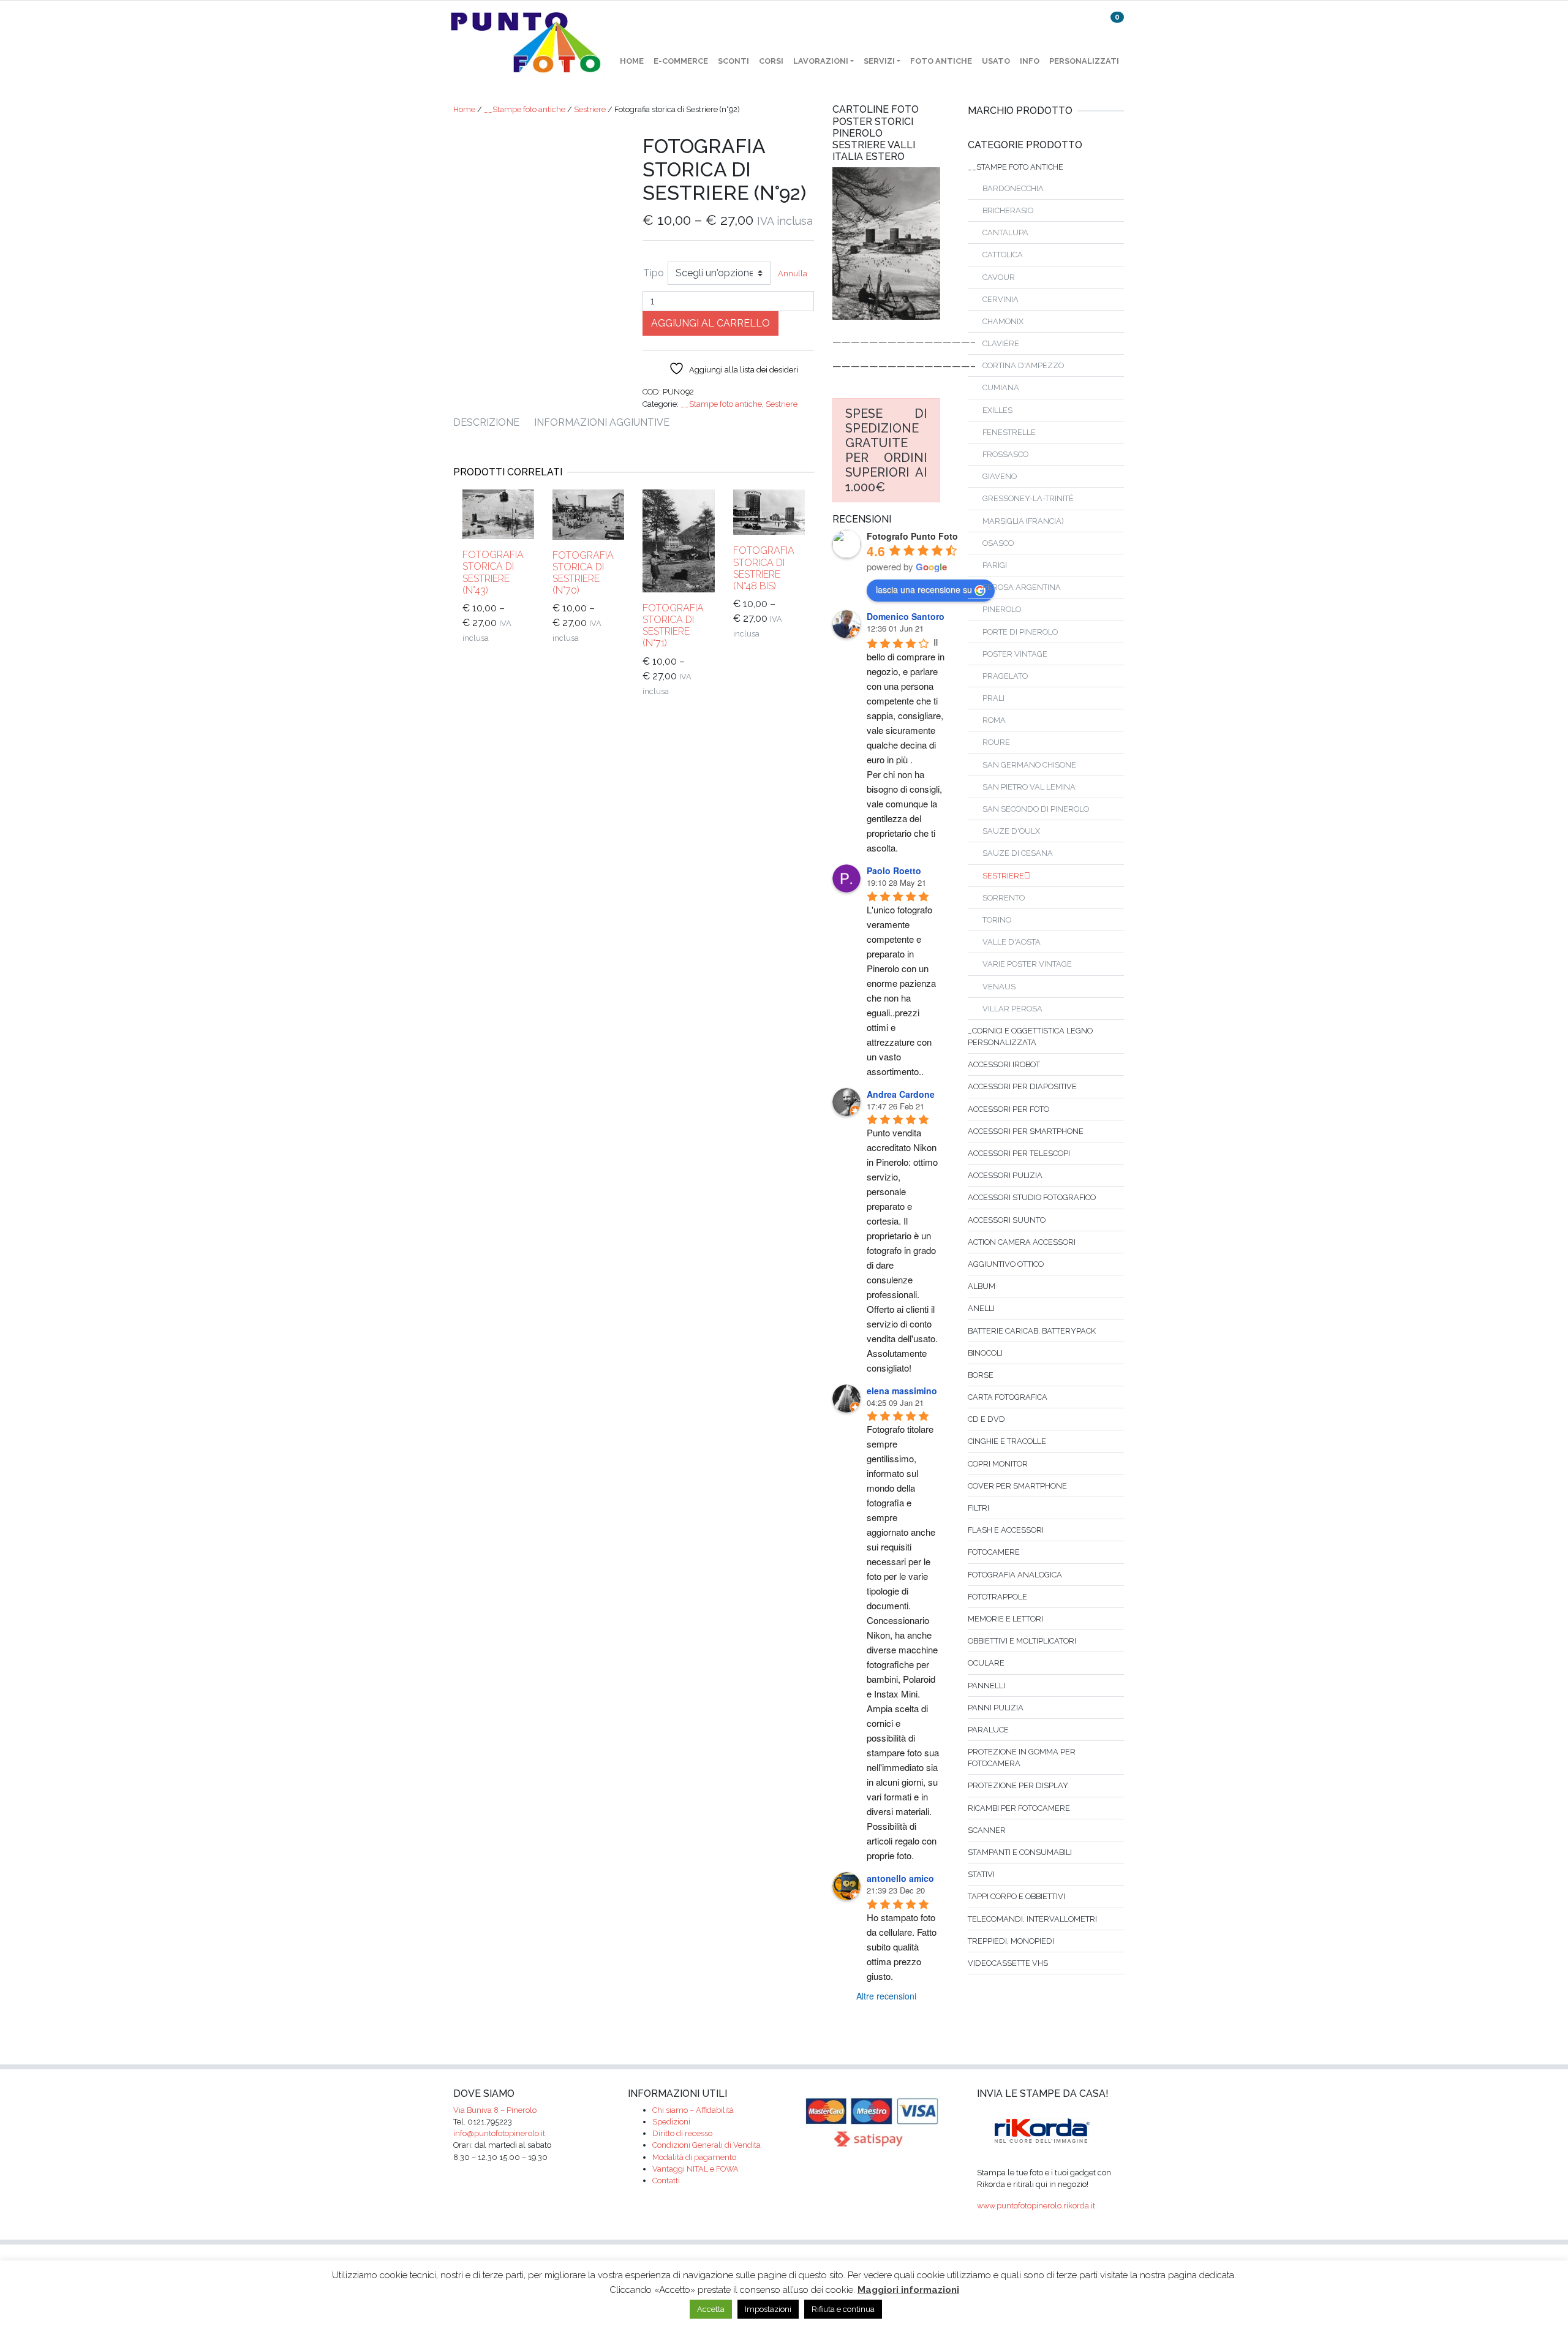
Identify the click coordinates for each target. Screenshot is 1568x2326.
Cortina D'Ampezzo (1023, 365)
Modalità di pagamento (694, 2157)
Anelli (981, 1308)
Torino (997, 920)
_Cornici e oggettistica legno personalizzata (1030, 1037)
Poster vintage (1015, 654)
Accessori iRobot (1004, 1064)
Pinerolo (1002, 609)
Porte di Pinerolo (1020, 632)
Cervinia (1001, 299)
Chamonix (1003, 321)
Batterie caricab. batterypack (1032, 1331)
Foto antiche (941, 61)
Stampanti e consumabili (1020, 1852)
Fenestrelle (1009, 432)
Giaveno (1000, 476)
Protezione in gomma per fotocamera (1022, 1758)
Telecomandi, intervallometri (1032, 1919)
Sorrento (1004, 898)
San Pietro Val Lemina (1029, 787)
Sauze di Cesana (1018, 853)
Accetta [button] (711, 2309)
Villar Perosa (1012, 1009)
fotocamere (994, 1552)
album (982, 1286)
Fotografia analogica (1015, 1575)
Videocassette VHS (1008, 1963)
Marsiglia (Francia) (1023, 521)
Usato (996, 61)
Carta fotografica (1008, 1397)
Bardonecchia (1013, 188)
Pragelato (1005, 676)
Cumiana (1001, 387)
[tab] (494, 423)
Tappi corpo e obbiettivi (1016, 1896)
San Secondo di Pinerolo (1036, 809)
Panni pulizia (996, 1708)
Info (1030, 61)
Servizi (879, 61)
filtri (978, 1508)
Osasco (998, 543)
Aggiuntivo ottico (1006, 1264)
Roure (996, 742)
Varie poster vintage (1027, 964)
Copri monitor (998, 1464)
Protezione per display (1018, 1785)
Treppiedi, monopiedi (1011, 1941)
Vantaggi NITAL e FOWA (695, 2169)
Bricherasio (1008, 210)
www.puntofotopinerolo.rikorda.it (1036, 2206)
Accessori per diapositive (1022, 1086)
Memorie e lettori (1005, 1619)
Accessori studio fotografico (1032, 1197)
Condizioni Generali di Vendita (707, 2145)
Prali (993, 698)
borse (981, 1375)
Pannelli (986, 1686)
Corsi (771, 61)
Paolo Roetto (894, 870)
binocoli (985, 1353)
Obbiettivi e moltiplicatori (1022, 1641)
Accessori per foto (1008, 1109)
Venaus (999, 987)
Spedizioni (671, 2122)
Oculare (986, 1663)
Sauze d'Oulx (1011, 831)
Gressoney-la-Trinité (1028, 498)
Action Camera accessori (1022, 1242)
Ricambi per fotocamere (1019, 1808)
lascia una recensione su (924, 589)
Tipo (654, 273)
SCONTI (733, 61)
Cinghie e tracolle (1007, 1441)
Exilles (997, 410)
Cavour (999, 277)
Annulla (793, 274)
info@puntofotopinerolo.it (499, 2133)
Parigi (995, 565)
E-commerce (681, 61)
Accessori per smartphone (1026, 1131)
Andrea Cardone (901, 1094)
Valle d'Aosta (1012, 942)
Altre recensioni (886, 1996)
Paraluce (988, 1730)
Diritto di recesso (682, 2133)
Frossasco (1005, 454)
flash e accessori (1006, 1530)
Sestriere (590, 109)
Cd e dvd (986, 1419)
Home (464, 109)
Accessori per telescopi (1019, 1153)
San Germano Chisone (1029, 765)
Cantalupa (1005, 232)
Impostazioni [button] (768, 2309)
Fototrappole (997, 1597)
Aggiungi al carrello (710, 323)
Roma (994, 720)
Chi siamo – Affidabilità (693, 2110)
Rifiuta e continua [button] (843, 2309)
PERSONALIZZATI (1084, 61)
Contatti (666, 2181)
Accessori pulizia (1005, 1175)
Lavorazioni (821, 61)
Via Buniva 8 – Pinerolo (495, 2110)
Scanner (987, 1830)
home (632, 61)
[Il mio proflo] (1085, 27)
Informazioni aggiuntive (602, 422)
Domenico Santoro (906, 616)
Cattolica (1003, 255)
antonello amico (900, 1878)
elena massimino (902, 1391)
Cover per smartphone (1017, 1486)
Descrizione (486, 422)
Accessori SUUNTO (1007, 1220)
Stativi (981, 1874)
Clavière (1001, 343)
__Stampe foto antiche (525, 109)
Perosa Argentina (1022, 587)
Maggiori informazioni (908, 2290)
